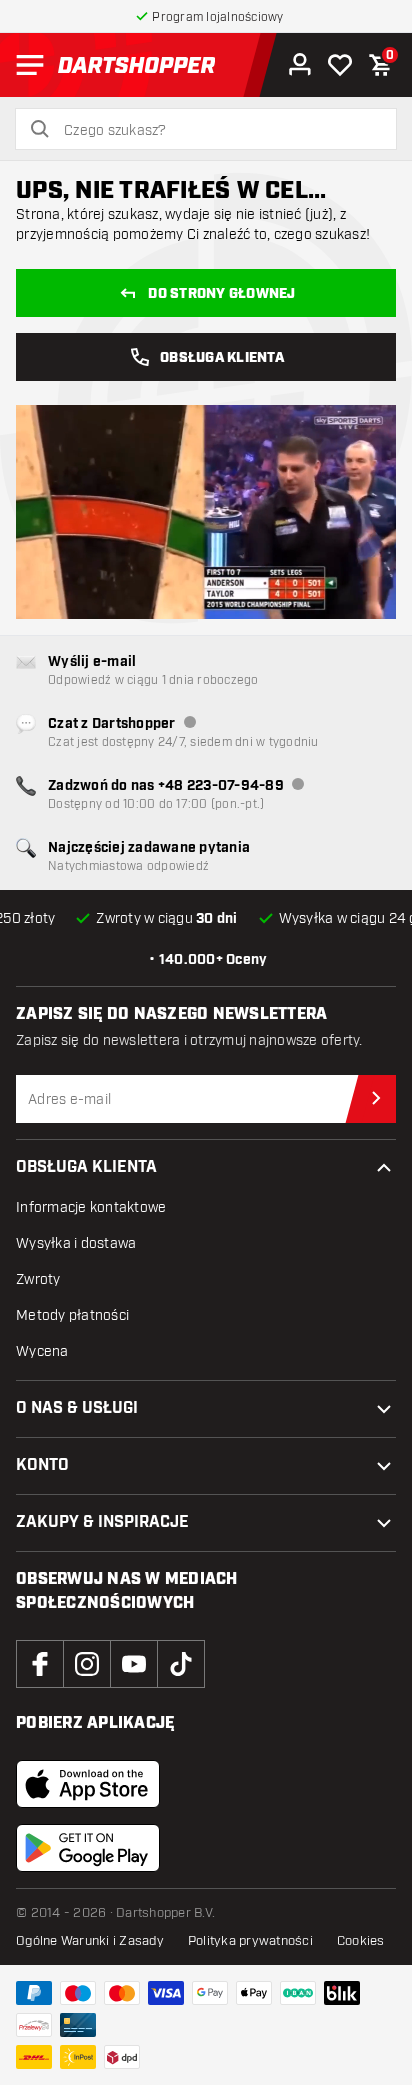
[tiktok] (181, 1664)
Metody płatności (72, 1315)
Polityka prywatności (250, 1941)
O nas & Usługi (77, 1408)
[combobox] (218, 131)
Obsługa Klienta (222, 358)
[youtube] (134, 1664)
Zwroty (38, 1279)
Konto (42, 1465)
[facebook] (40, 1664)
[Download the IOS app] (88, 1784)
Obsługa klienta (86, 1167)
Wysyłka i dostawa (76, 1243)
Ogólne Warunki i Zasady (90, 1941)
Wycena (42, 1351)
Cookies (361, 1941)
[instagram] (87, 1664)
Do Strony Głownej (221, 294)
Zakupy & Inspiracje (102, 1522)
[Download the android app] (88, 1848)
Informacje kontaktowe (91, 1207)
